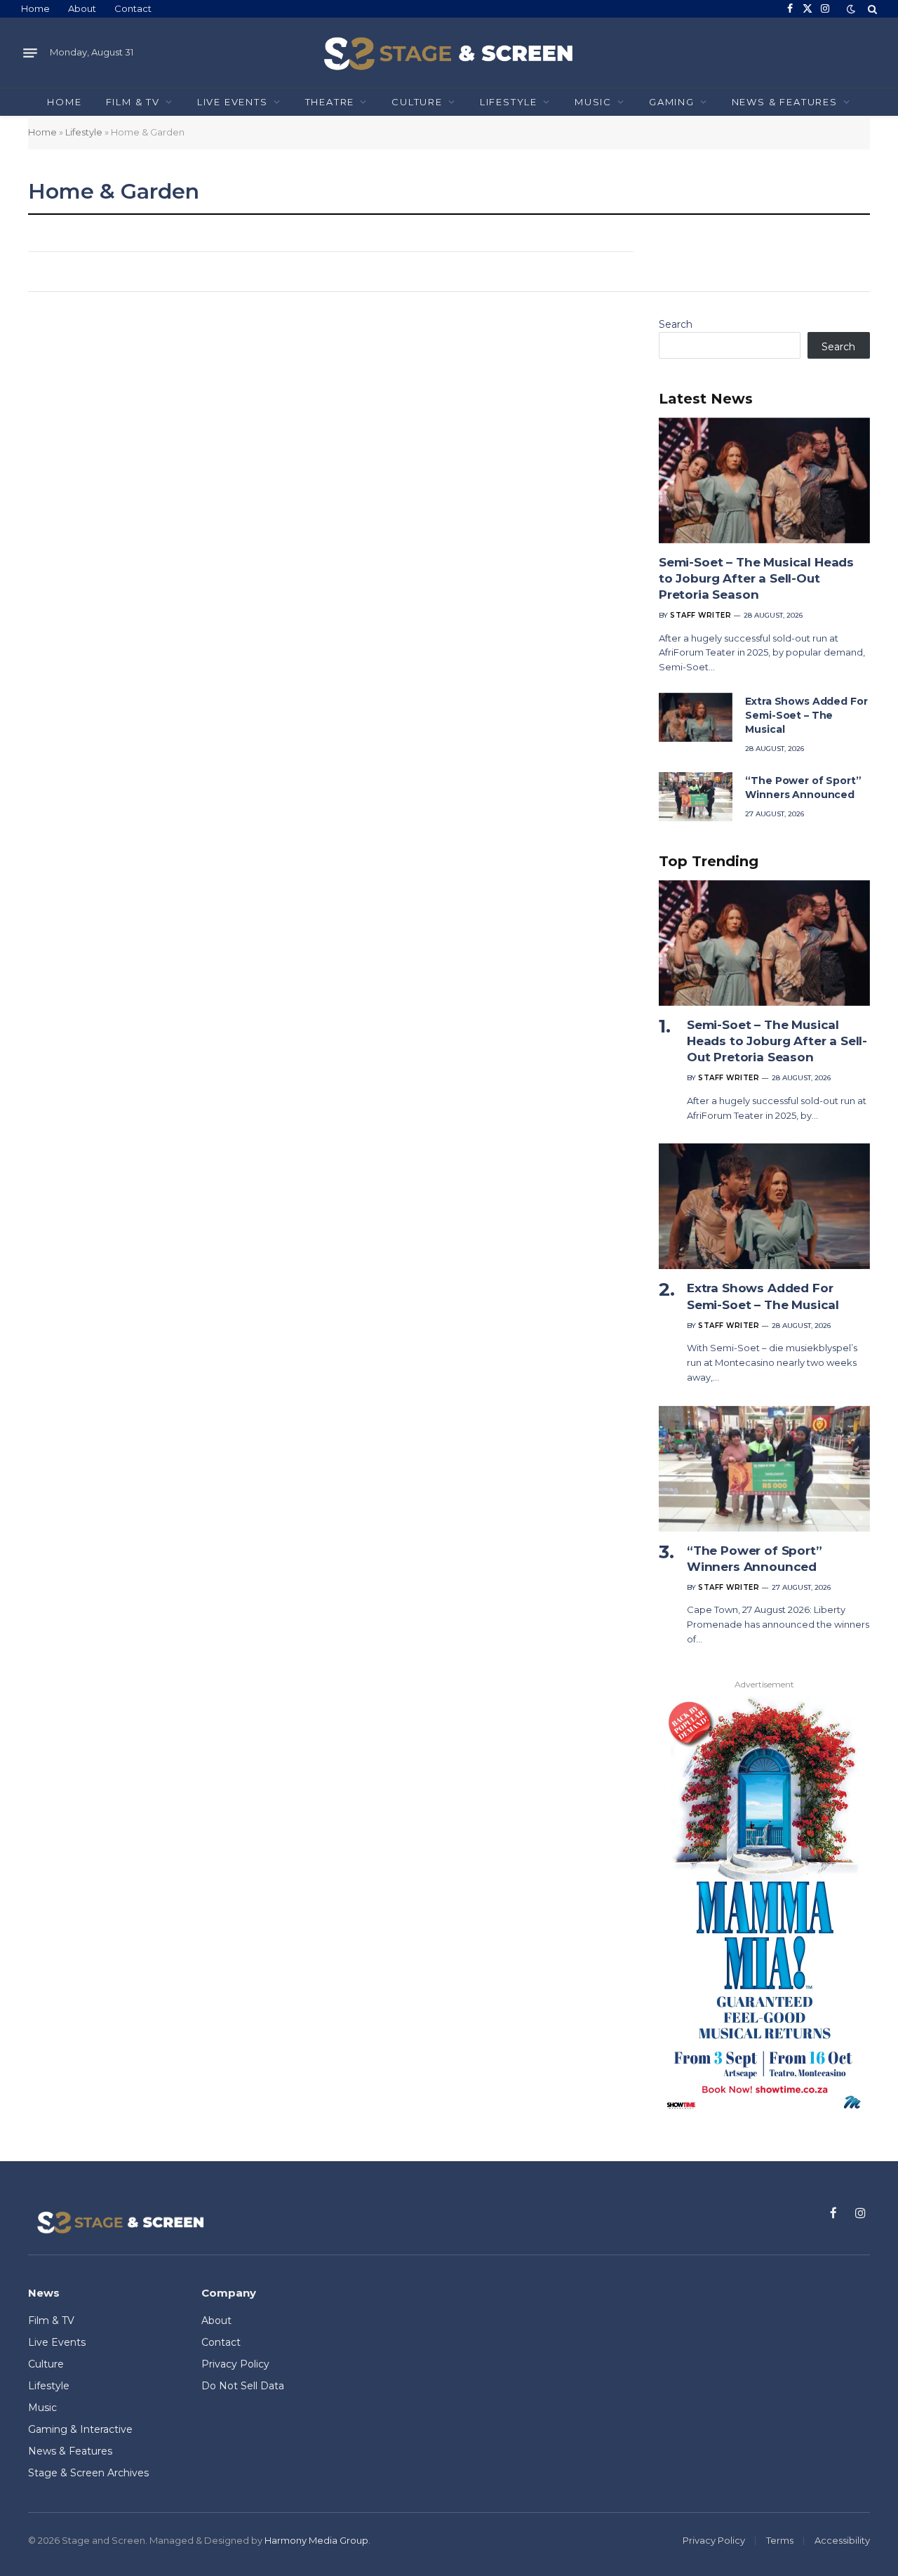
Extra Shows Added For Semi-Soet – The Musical (806, 715)
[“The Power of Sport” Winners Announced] (696, 797)
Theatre (330, 102)
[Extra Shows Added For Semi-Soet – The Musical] (696, 717)
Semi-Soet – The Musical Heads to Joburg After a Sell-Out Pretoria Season (756, 578)
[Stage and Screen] (449, 53)
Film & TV (133, 102)
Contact (133, 8)
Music (593, 102)
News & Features (785, 102)
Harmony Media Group (316, 2540)
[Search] (871, 9)
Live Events (233, 102)
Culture (417, 102)
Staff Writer (701, 615)
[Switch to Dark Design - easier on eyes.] (851, 9)
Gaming (672, 102)
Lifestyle (509, 102)
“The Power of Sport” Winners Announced (803, 788)
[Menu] (30, 53)
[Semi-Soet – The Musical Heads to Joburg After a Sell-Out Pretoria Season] (764, 480)
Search (676, 324)
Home (35, 8)
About (82, 8)
